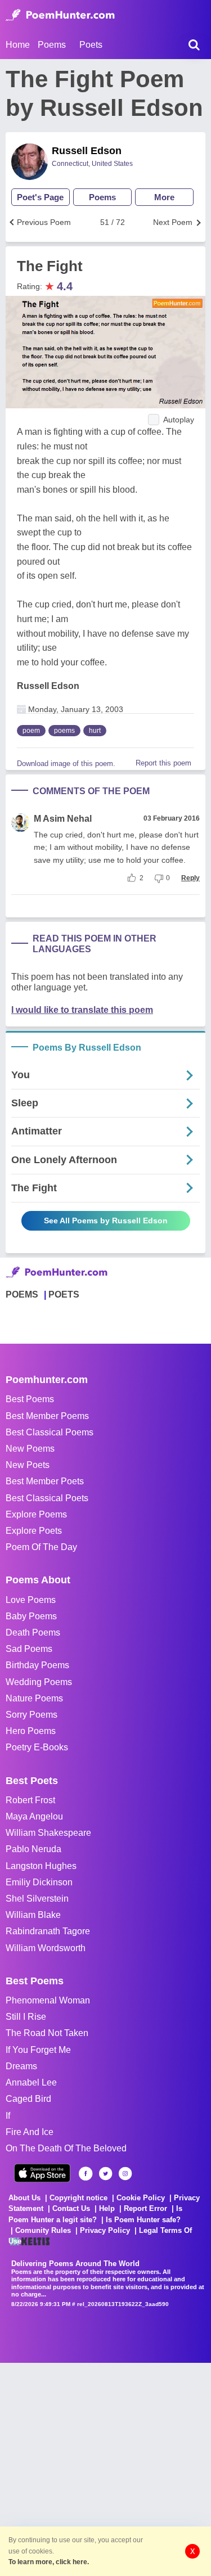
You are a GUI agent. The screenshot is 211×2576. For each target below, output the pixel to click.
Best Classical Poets (47, 1498)
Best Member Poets (45, 1481)
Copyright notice (78, 2198)
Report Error (145, 2208)
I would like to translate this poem (82, 1010)
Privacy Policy (105, 2230)
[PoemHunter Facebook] (86, 2174)
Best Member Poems (47, 1416)
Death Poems (33, 1632)
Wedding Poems (39, 1682)
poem (31, 731)
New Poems (30, 1449)
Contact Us (71, 2208)
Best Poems (30, 1399)
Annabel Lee (31, 2082)
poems (64, 731)
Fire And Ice (30, 2132)
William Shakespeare (48, 1833)
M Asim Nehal (63, 819)
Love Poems (31, 1600)
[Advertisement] (105, 2468)
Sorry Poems (32, 1715)
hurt (95, 731)
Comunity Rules (43, 2230)
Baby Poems (31, 1616)
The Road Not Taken (47, 2033)
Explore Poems (36, 1514)
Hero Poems (31, 1731)
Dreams (21, 2066)
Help (107, 2208)
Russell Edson (87, 151)
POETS (64, 1294)
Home (18, 45)
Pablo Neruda (33, 1849)
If (8, 2116)
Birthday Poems (37, 1665)
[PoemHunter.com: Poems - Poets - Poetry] (60, 15)
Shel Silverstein (37, 1899)
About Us (24, 2198)
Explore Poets (34, 1531)
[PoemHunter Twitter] (105, 2174)
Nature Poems (34, 1698)
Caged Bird (28, 2099)
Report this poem (163, 763)
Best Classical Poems (50, 1432)
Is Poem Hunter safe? (143, 2220)
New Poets (28, 1465)
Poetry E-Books (37, 1747)
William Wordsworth (46, 1948)
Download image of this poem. (66, 764)
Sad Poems (29, 1649)
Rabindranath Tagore (48, 1931)
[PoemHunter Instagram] (125, 2174)
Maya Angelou (34, 1816)
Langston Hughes (41, 1866)
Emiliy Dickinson (39, 1882)
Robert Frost (30, 1800)
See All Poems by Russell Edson (106, 1221)
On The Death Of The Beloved (66, 2148)
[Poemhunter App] (42, 2173)
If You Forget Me (38, 2050)
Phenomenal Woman (48, 2000)
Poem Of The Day (41, 1547)
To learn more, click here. (49, 2562)
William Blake (33, 1915)
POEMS (22, 1294)
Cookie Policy (141, 2198)
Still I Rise (26, 2017)
